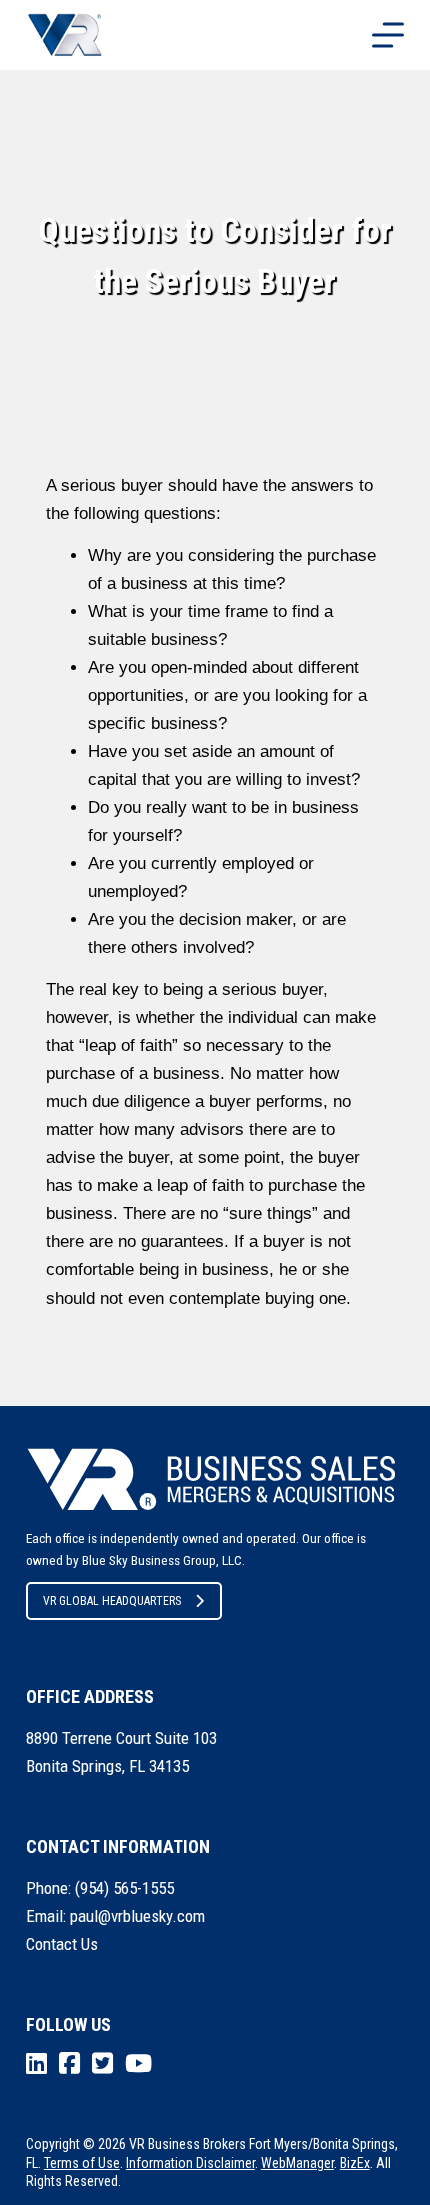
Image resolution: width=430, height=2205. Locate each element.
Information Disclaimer (190, 2163)
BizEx (355, 2163)
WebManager (297, 2163)
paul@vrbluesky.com (137, 1916)
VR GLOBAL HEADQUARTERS (112, 1601)
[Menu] (388, 35)
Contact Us (62, 1944)
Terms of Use (82, 2163)
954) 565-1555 (127, 1888)
